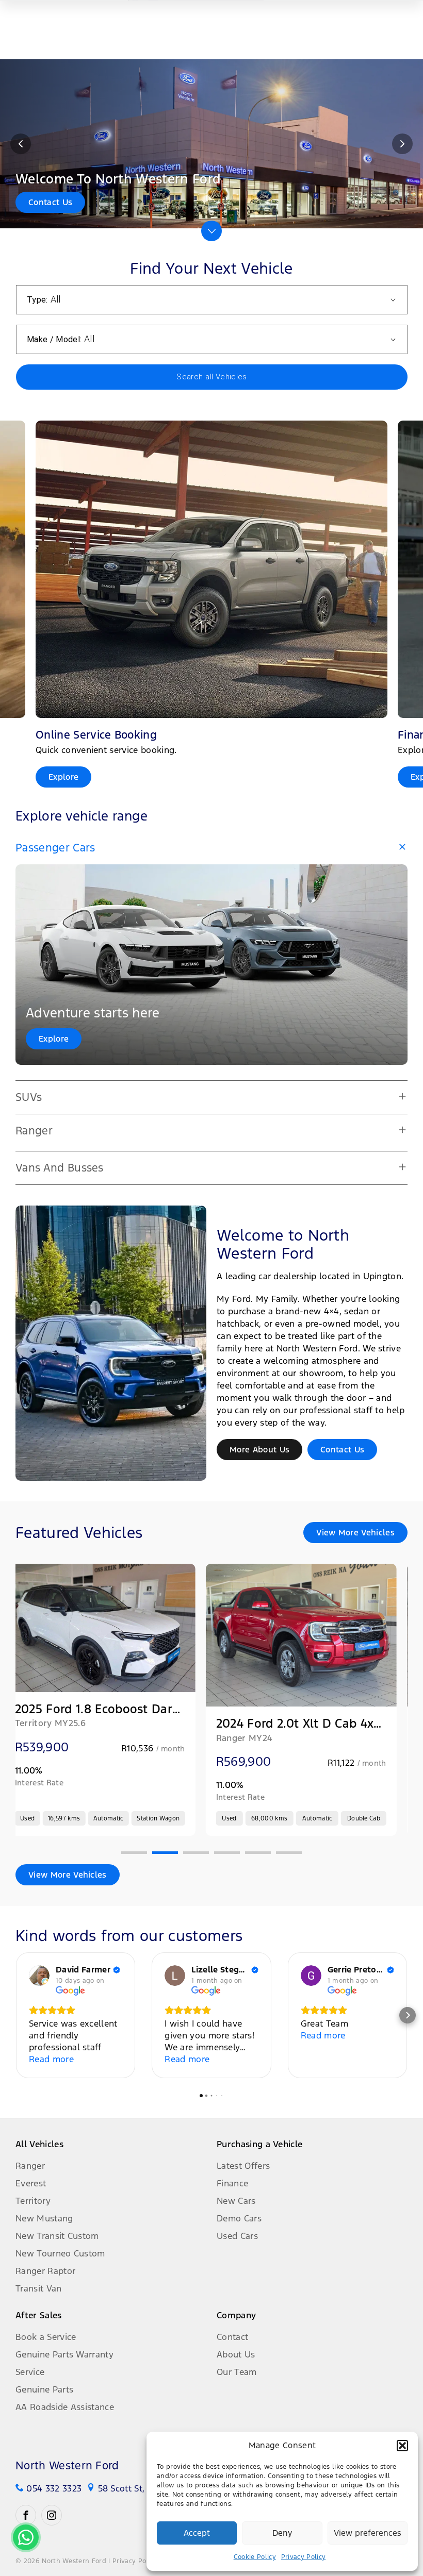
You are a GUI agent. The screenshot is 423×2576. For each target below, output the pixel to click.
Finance (232, 2183)
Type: (37, 300)
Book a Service (46, 2337)
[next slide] (402, 144)
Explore (54, 1039)
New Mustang (44, 2218)
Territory (33, 2201)
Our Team (237, 2372)
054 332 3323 (54, 2488)
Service (30, 2372)
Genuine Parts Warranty (64, 2354)
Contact (232, 2337)
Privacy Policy (303, 2557)
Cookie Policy (255, 2557)
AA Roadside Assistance (65, 2407)
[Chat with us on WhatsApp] (26, 2537)
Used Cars (237, 2236)
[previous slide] (21, 144)
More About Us (259, 1450)
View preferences (368, 2533)
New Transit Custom (57, 2236)
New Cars (236, 2201)
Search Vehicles (211, 377)
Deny (282, 2533)
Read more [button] (51, 2059)
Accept (197, 2533)
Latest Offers (243, 2166)
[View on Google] (39, 1976)
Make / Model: (54, 339)
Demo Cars (239, 2218)
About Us (236, 2354)
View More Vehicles (355, 1533)
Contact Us (342, 1450)
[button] (402, 2446)
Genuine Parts (44, 2389)
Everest (31, 2183)
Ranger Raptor (45, 2271)
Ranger (30, 2166)
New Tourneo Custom (60, 2253)
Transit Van (39, 2288)
